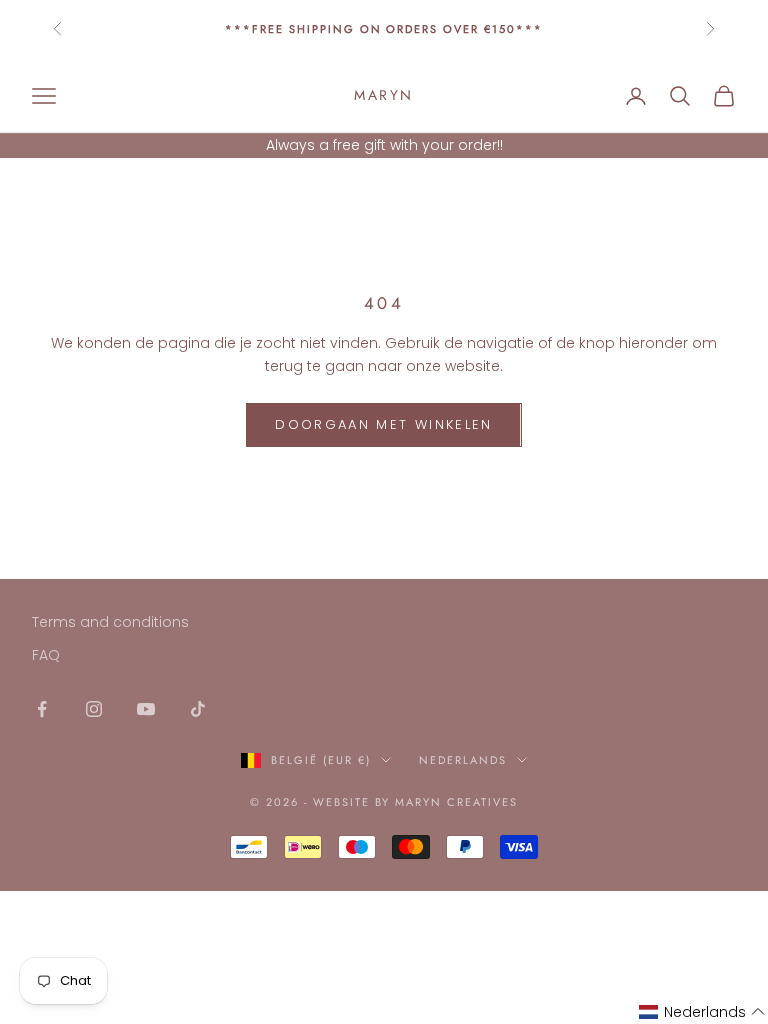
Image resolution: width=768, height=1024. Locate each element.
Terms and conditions (110, 622)
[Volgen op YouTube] (146, 709)
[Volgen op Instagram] (94, 709)
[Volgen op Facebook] (42, 709)
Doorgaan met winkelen (383, 424)
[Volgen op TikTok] (198, 709)
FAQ (46, 655)
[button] (702, 1012)
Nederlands (463, 760)
